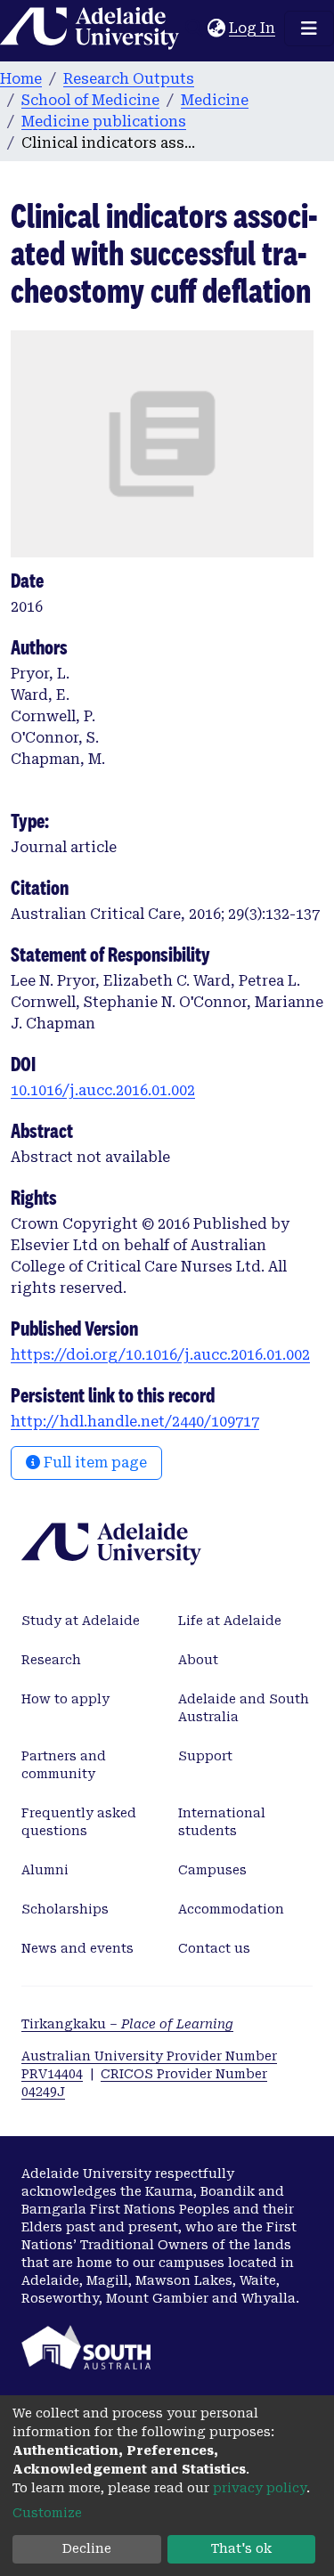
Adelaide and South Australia (244, 1708)
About (198, 1660)
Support (205, 1756)
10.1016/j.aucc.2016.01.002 (103, 1090)
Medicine (215, 100)
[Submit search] (194, 28)
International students (222, 1822)
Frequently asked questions (79, 1822)
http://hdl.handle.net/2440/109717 (135, 1422)
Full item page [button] (94, 1463)
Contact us (214, 1948)
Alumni (45, 1870)
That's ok (241, 2548)
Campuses (212, 1870)
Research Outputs (129, 79)
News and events (77, 1948)
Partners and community (64, 1765)
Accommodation (231, 1909)
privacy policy (260, 2488)
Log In (253, 28)
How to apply (65, 1699)
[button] (216, 28)
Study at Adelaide (81, 1621)
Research (51, 1660)
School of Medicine (90, 100)
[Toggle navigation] (309, 28)
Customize (47, 2513)
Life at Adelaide (230, 1621)
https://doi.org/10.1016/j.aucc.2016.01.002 (160, 1355)
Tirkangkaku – (127, 2024)
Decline (87, 2548)
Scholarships (65, 1909)
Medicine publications (104, 122)
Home (21, 79)
